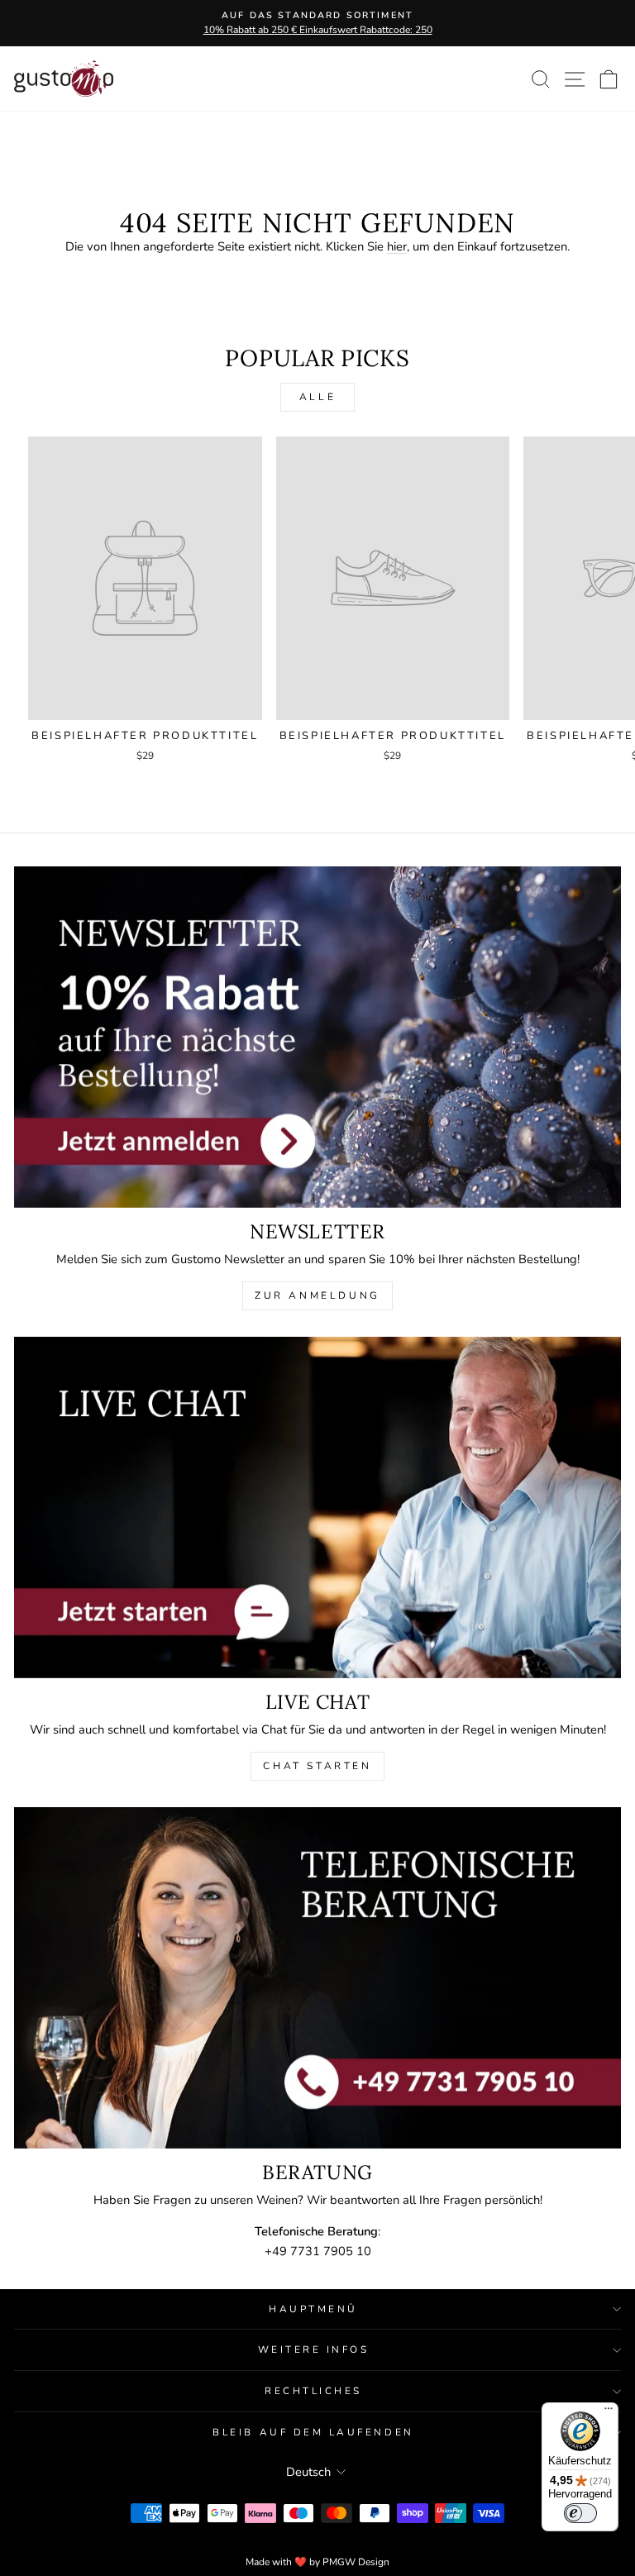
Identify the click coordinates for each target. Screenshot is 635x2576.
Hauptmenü (313, 2309)
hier (397, 246)
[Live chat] (317, 1507)
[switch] (580, 2513)
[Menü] (609, 2412)
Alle (317, 397)
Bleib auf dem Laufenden (313, 2432)
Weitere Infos (314, 2349)
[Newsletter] (317, 1037)
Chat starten (317, 1766)
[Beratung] (317, 1978)
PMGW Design (356, 2562)
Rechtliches (313, 2391)
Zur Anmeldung (317, 1295)
